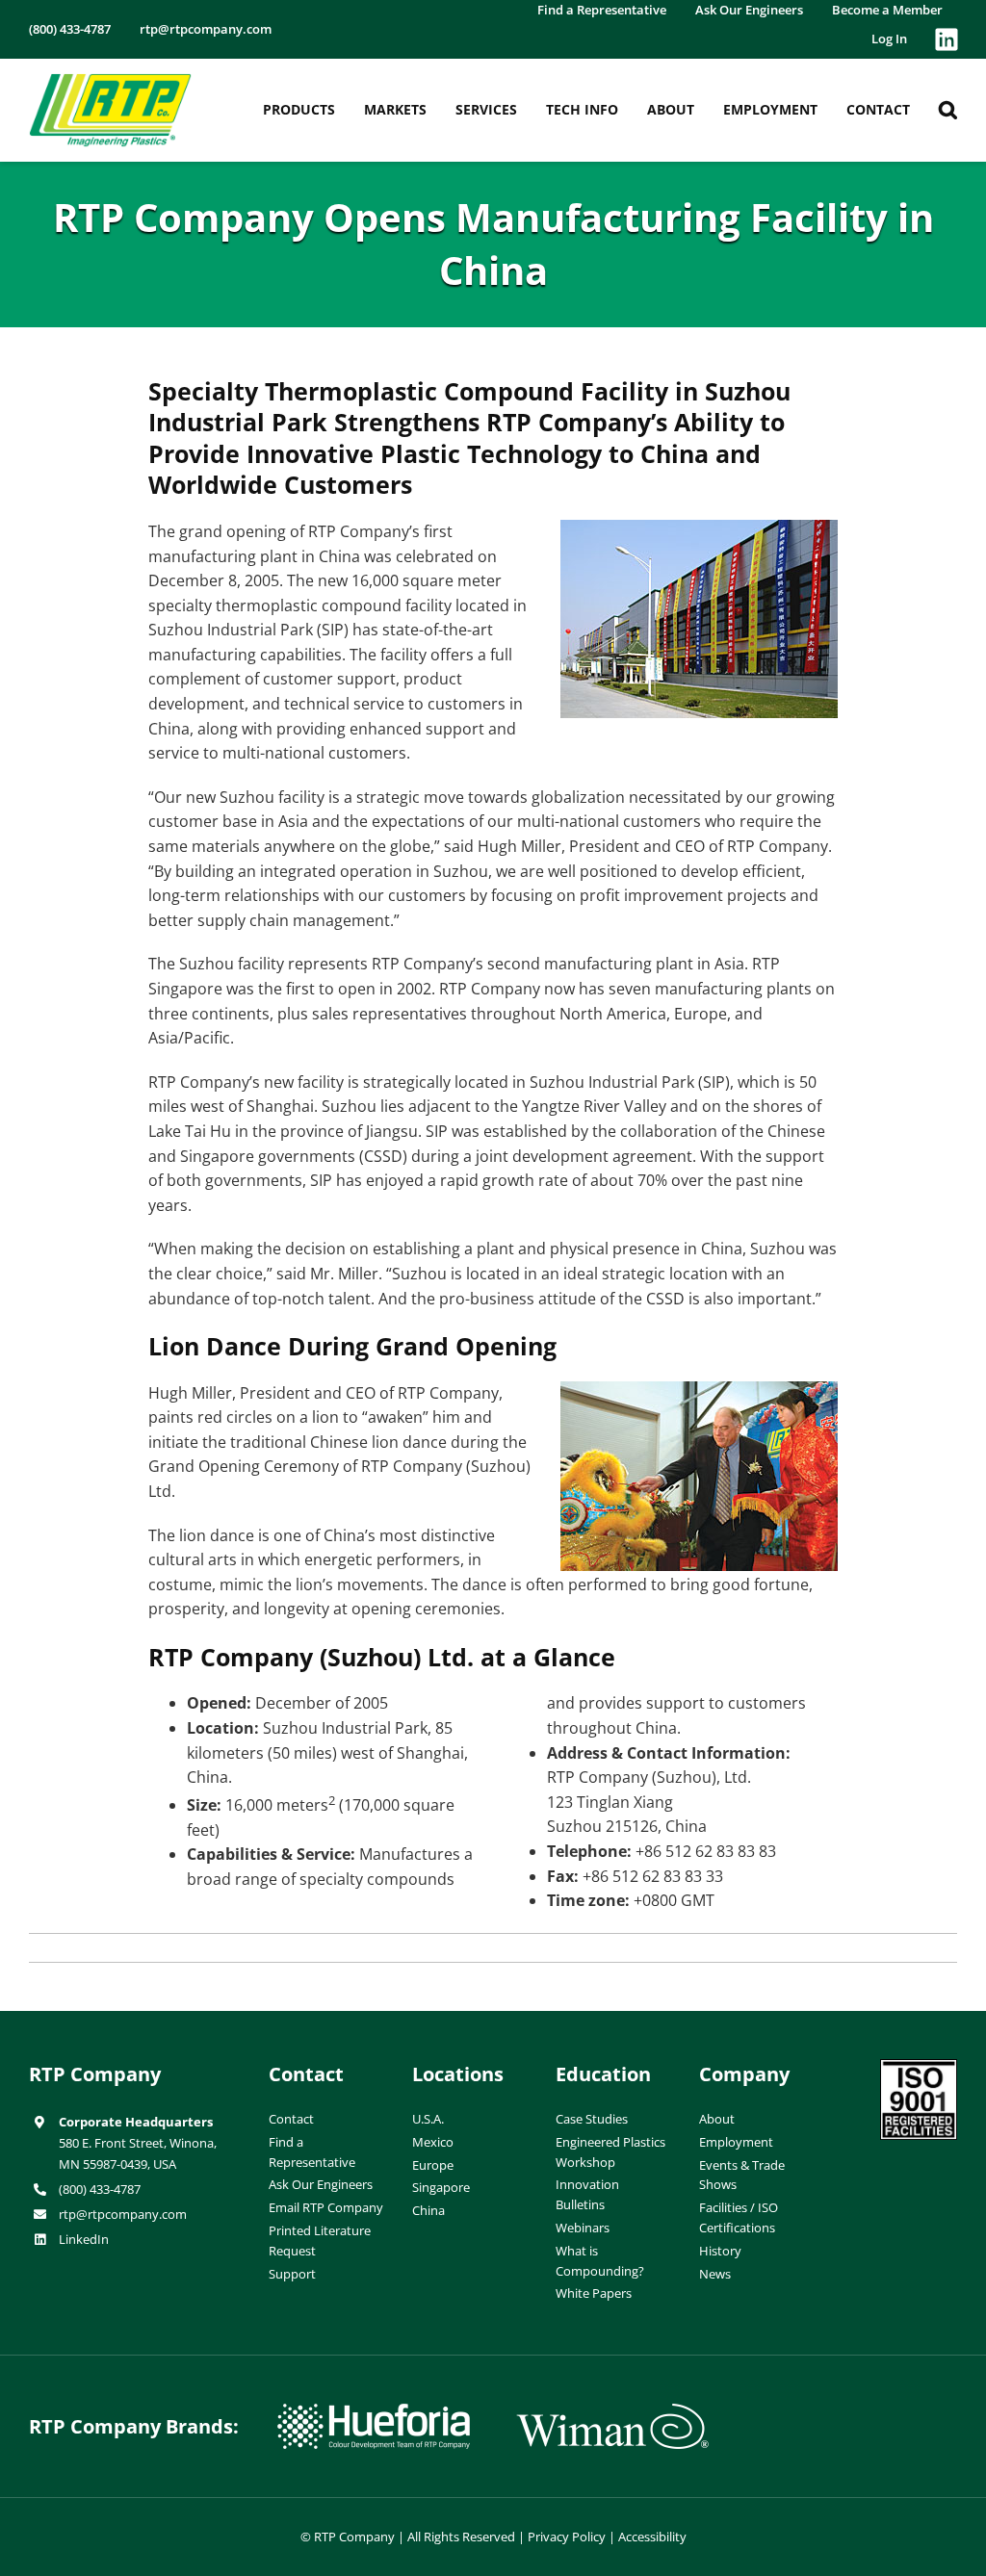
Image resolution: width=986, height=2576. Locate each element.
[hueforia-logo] (374, 2411)
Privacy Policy (567, 2537)
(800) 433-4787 (100, 2189)
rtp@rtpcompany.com (123, 2214)
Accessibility (652, 2537)
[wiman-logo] (612, 2411)
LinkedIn (84, 2239)
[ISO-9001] (919, 2067)
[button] (948, 110)
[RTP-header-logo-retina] (110, 81)
